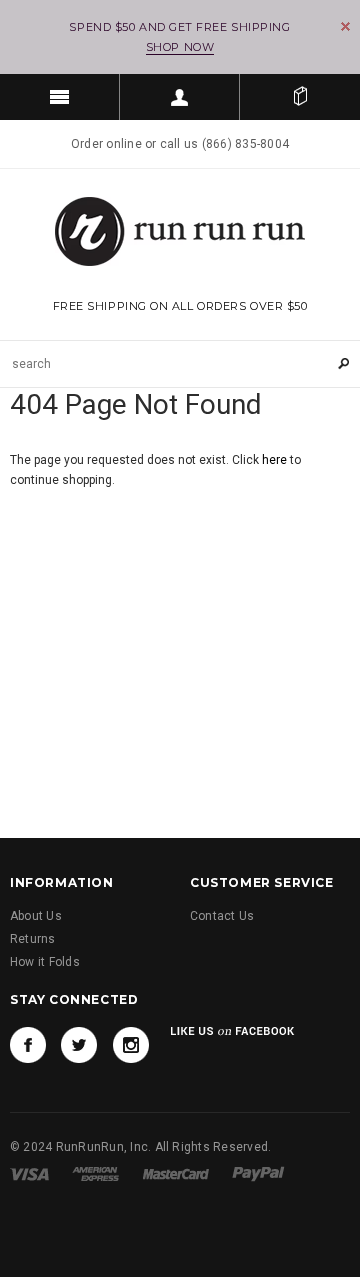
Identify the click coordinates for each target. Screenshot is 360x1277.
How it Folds (45, 962)
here (274, 460)
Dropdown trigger (180, 97)
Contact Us (222, 916)
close (345, 26)
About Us (36, 916)
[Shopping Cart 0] (300, 97)
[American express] (95, 1173)
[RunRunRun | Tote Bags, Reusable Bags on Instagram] (131, 1045)
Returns (33, 939)
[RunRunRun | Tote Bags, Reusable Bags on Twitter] (79, 1045)
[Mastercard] (176, 1173)
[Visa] (29, 1173)
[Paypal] (258, 1173)
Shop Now (180, 47)
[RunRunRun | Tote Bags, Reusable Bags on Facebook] (28, 1045)
